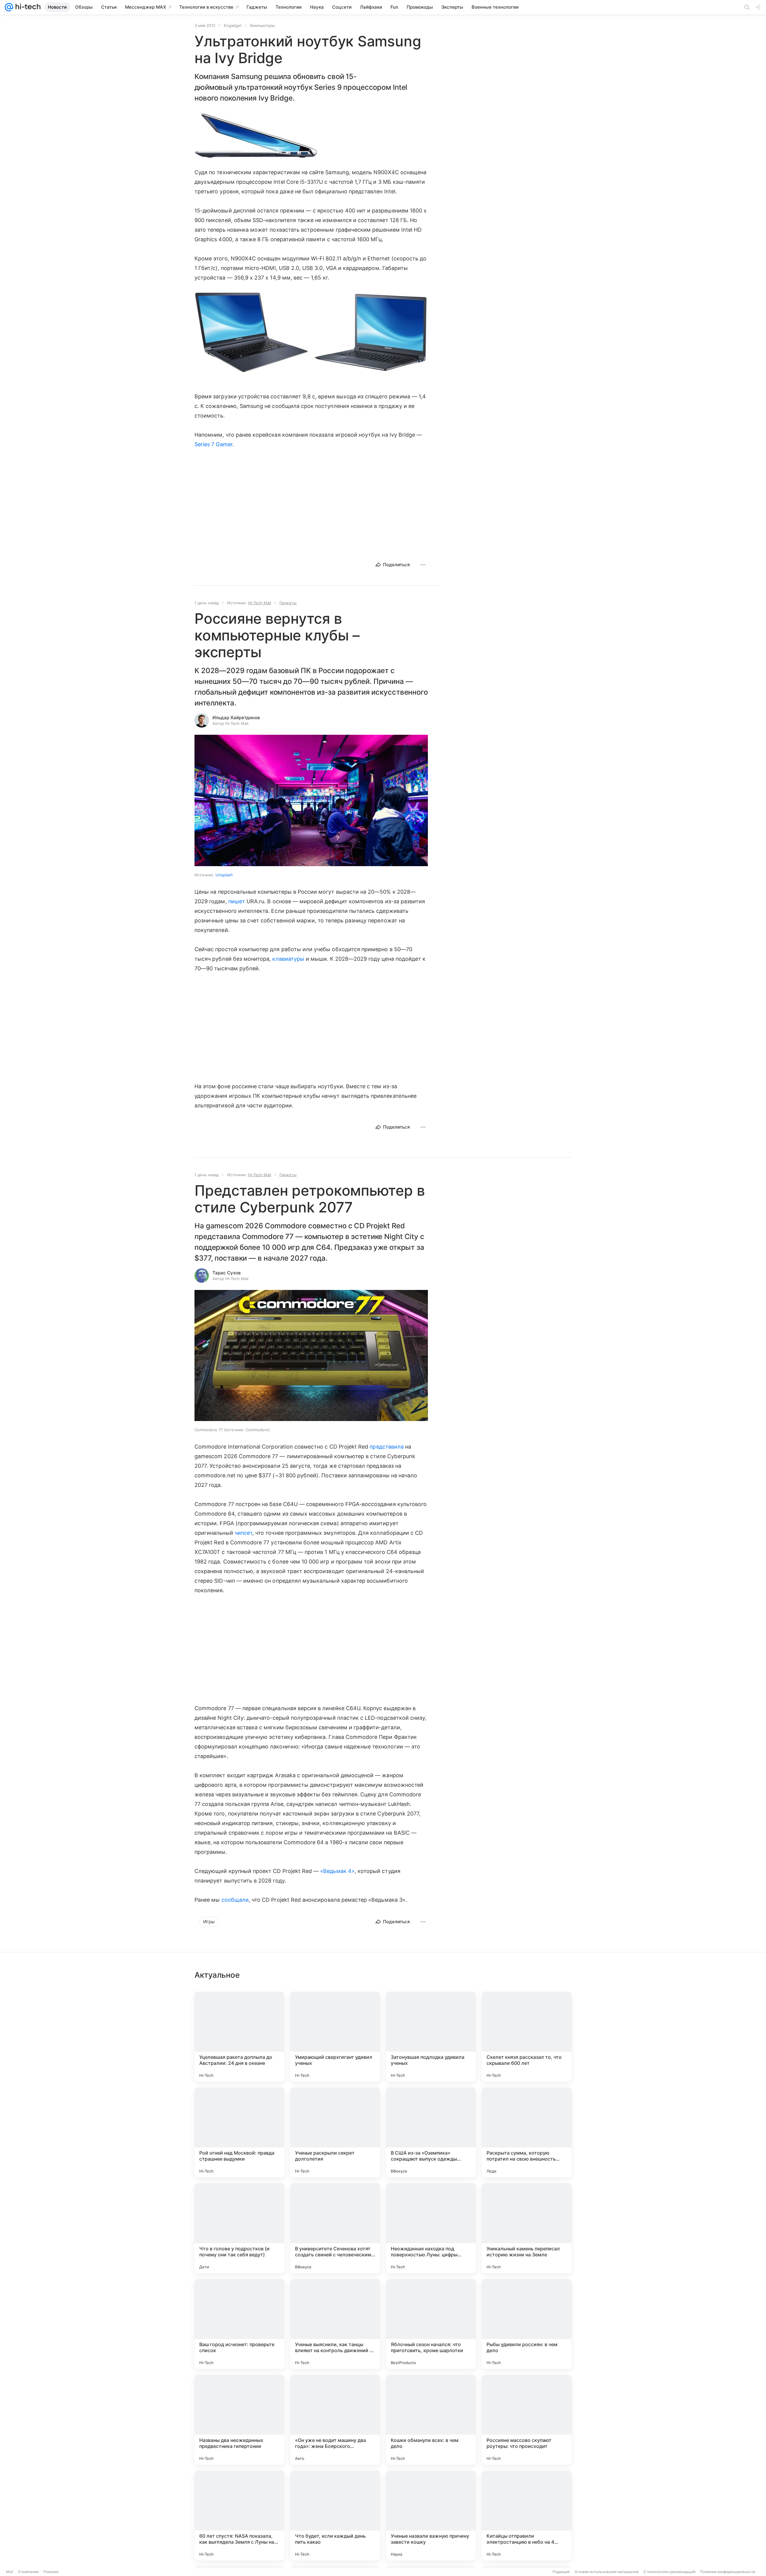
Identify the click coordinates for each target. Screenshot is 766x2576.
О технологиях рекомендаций (669, 2572)
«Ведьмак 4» (337, 1871)
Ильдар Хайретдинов (236, 718)
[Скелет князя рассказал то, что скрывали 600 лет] (527, 2037)
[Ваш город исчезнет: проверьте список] (239, 2324)
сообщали (235, 1900)
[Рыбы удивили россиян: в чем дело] (527, 2324)
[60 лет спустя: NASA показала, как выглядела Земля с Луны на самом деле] (239, 2516)
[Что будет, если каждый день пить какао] (335, 2516)
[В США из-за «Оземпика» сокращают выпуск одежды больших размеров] (431, 2132)
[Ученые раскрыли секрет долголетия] (335, 2132)
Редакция (561, 2572)
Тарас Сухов (227, 1273)
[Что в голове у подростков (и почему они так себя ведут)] (239, 2228)
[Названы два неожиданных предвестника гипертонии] (239, 2420)
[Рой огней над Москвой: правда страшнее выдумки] (239, 2132)
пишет (237, 901)
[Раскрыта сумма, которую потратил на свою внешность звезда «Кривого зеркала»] (527, 2132)
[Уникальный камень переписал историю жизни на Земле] (527, 2228)
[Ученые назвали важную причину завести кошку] (431, 2516)
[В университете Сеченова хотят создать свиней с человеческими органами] (335, 2228)
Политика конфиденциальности (728, 2572)
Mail (10, 2572)
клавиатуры (288, 959)
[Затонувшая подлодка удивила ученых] (431, 2037)
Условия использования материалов (607, 2572)
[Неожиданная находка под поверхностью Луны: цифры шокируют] (431, 2228)
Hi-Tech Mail (260, 603)
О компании (28, 2572)
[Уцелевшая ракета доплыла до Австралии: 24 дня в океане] (239, 2037)
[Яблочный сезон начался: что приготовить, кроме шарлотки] (431, 2324)
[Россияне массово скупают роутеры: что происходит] (527, 2420)
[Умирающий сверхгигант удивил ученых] (335, 2037)
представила (387, 1447)
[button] (256, 136)
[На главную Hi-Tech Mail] (27, 7)
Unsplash (224, 875)
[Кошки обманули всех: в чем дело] (431, 2420)
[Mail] (9, 7)
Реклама (51, 2572)
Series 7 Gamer (213, 444)
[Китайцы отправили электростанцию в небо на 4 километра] (527, 2516)
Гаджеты (288, 603)
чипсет (243, 1533)
